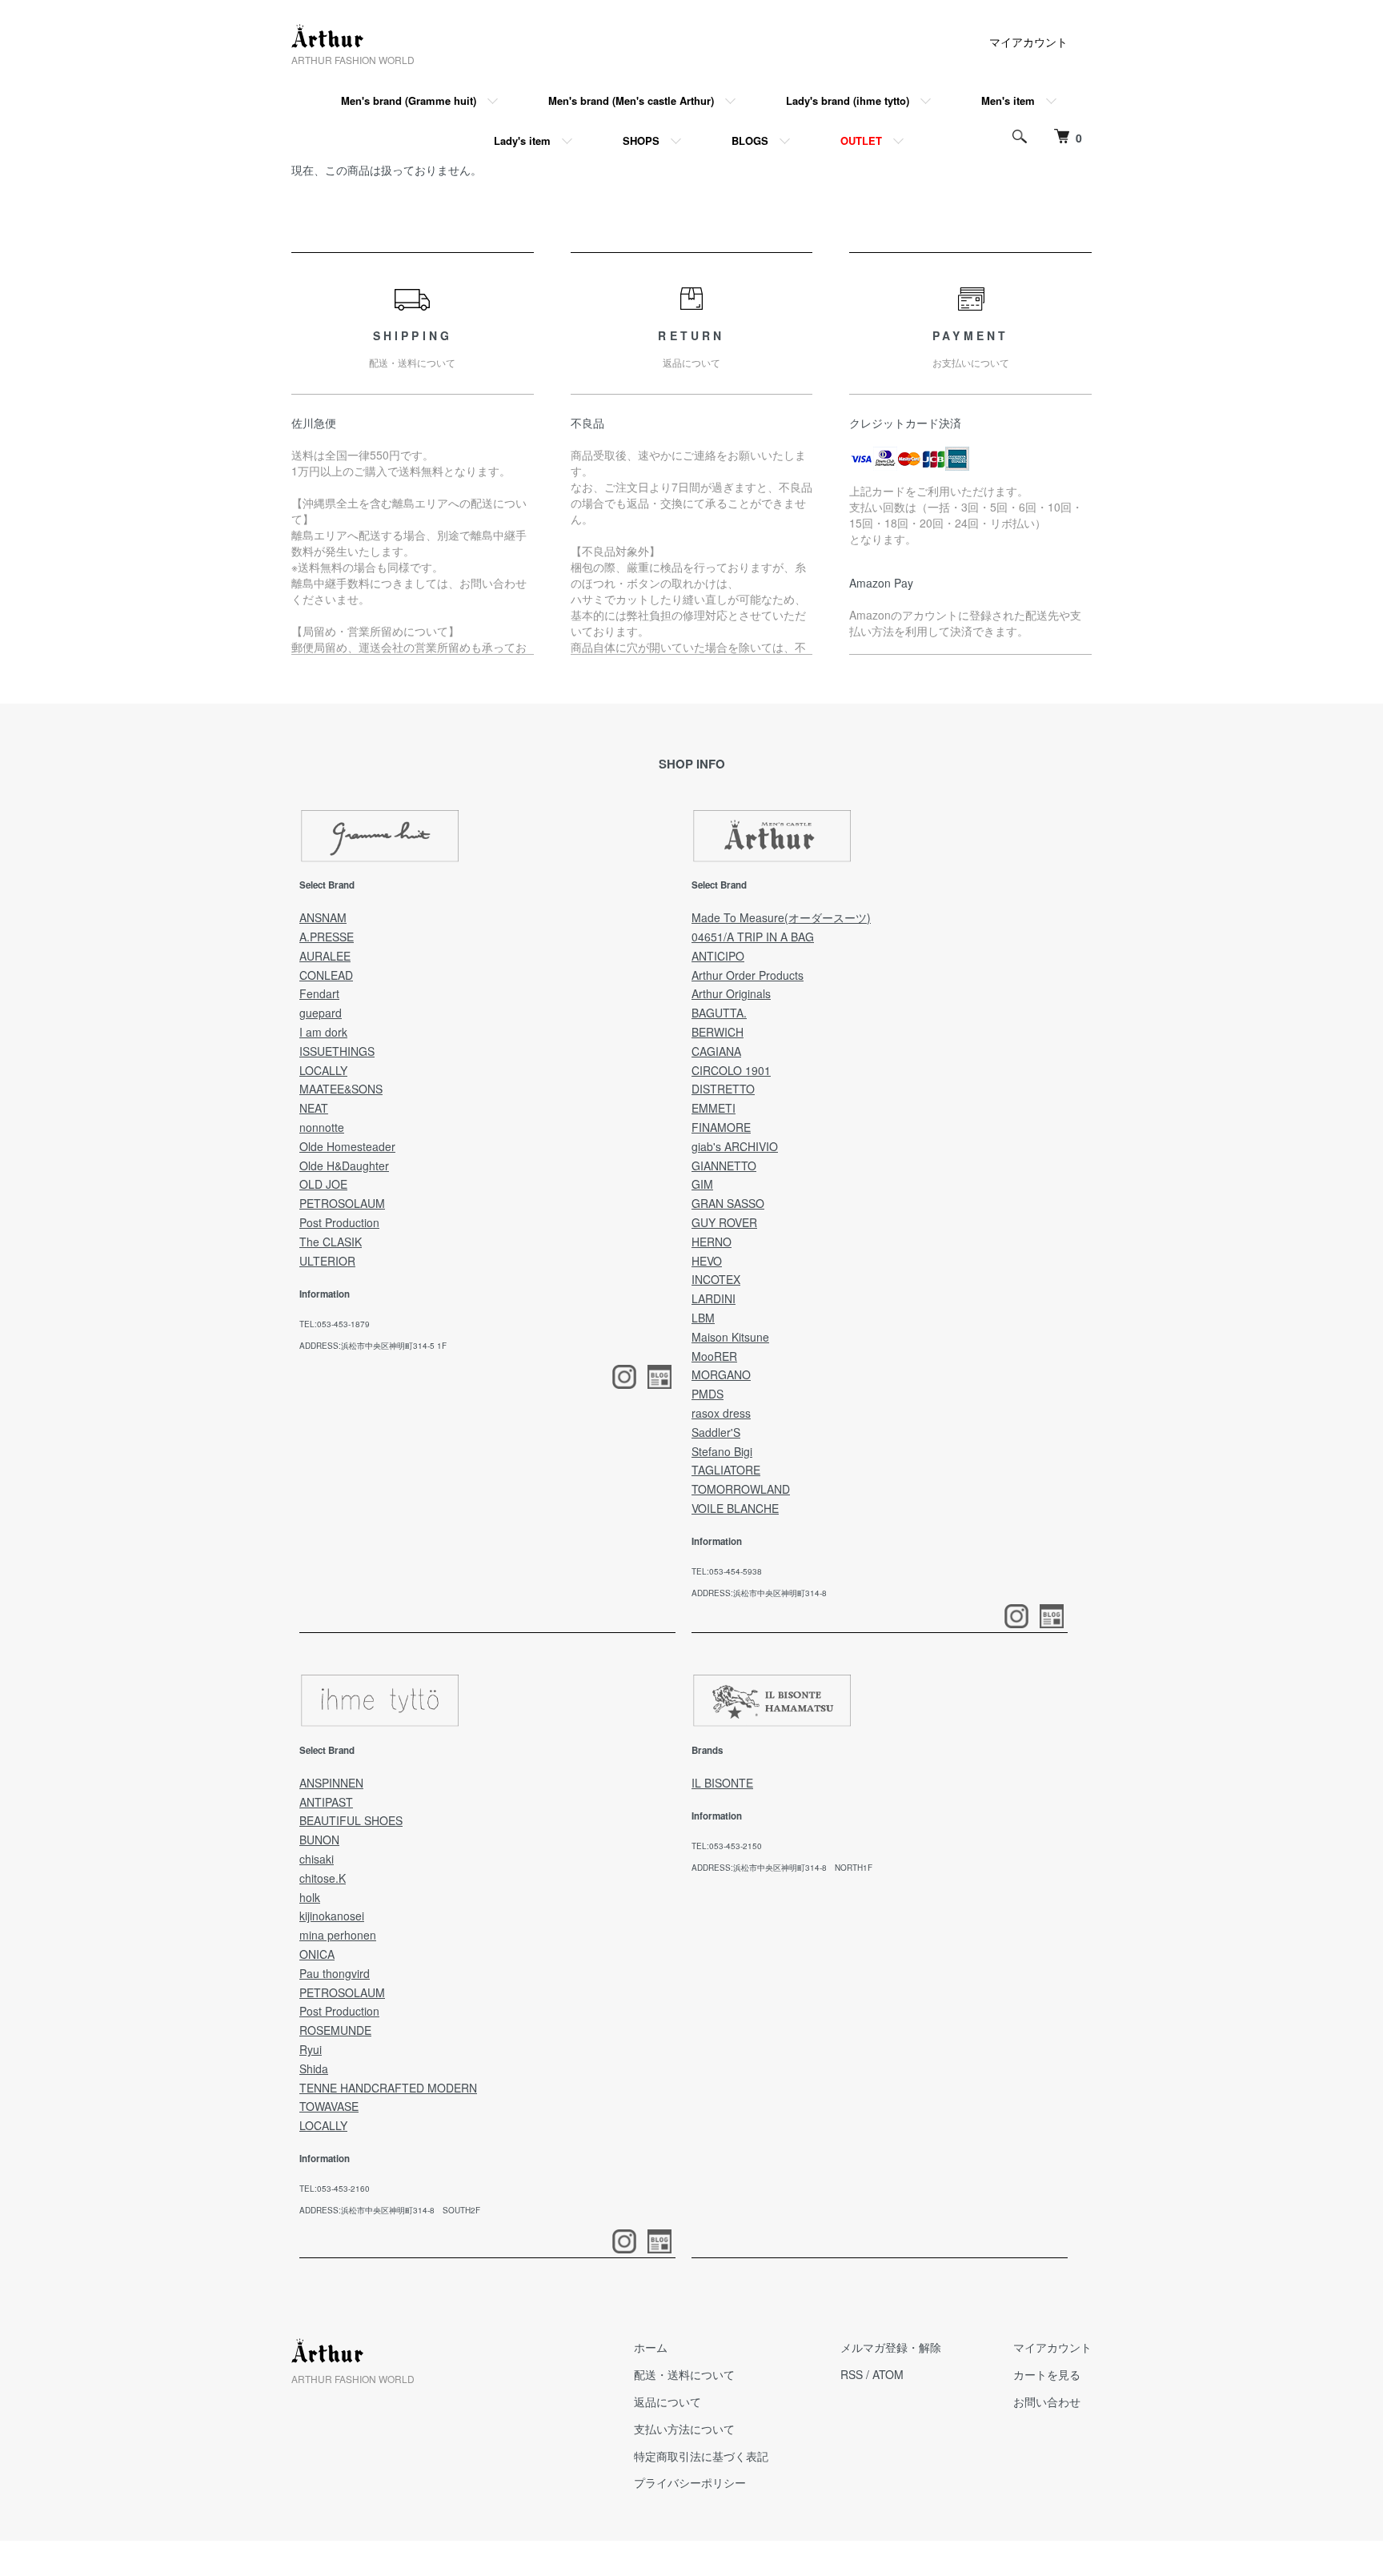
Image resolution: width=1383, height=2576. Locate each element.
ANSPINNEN (331, 1783)
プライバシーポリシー (690, 2482)
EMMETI (714, 1108)
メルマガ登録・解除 (891, 2347)
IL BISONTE (722, 1783)
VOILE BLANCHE (735, 1508)
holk (310, 1897)
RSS (852, 2374)
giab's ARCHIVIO (735, 1146)
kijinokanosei (332, 1916)
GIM (702, 1184)
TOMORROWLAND (741, 1489)
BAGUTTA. (719, 1013)
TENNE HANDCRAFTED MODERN (388, 2088)
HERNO (712, 1242)
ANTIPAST (326, 1802)
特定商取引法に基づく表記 (701, 2456)
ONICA (317, 1954)
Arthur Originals (731, 993)
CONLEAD (326, 975)
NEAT (314, 1108)
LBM (703, 1318)
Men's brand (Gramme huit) (409, 100)
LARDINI (714, 1298)
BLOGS (750, 140)
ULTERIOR (327, 1261)
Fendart (319, 993)
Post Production (339, 1222)
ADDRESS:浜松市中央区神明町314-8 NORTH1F (782, 1868)
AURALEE (325, 956)
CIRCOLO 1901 (731, 1070)
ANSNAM (323, 917)
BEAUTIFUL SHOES (351, 1820)
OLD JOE (323, 1184)
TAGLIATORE (726, 1470)
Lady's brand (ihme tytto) (848, 100)
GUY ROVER (724, 1222)
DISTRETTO (723, 1089)
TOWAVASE (329, 2106)
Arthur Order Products (748, 975)
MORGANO (721, 1374)
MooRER (714, 1356)
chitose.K (323, 1878)
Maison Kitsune (730, 1337)
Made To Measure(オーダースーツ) (781, 917)
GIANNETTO (724, 1166)
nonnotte (322, 1127)
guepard (321, 1013)
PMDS (708, 1394)
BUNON (319, 1840)
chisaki (317, 1859)
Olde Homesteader (347, 1146)
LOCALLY (323, 1070)
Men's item (1008, 100)
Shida (314, 2068)
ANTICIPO (718, 956)
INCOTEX (716, 1279)
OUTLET (861, 140)
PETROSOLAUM (342, 1203)
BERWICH (718, 1032)
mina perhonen (338, 1935)
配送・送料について (684, 2374)
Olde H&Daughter (344, 1166)
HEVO (707, 1261)
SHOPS (641, 140)
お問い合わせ (1047, 2401)
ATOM (888, 2374)
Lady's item (522, 140)
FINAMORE (721, 1127)
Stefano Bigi (722, 1451)
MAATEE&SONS (341, 1089)
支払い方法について (684, 2429)
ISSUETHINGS (337, 1051)
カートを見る (1047, 2374)
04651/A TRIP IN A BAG (753, 937)
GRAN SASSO (728, 1203)
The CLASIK (331, 1242)
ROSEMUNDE (335, 2030)
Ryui (311, 2049)
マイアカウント (1028, 42)
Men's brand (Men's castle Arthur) (631, 100)
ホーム (651, 2347)
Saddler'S (716, 1432)
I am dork (323, 1032)
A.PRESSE (327, 937)
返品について (667, 2401)
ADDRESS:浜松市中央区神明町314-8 (759, 1593)
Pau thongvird (335, 1973)
